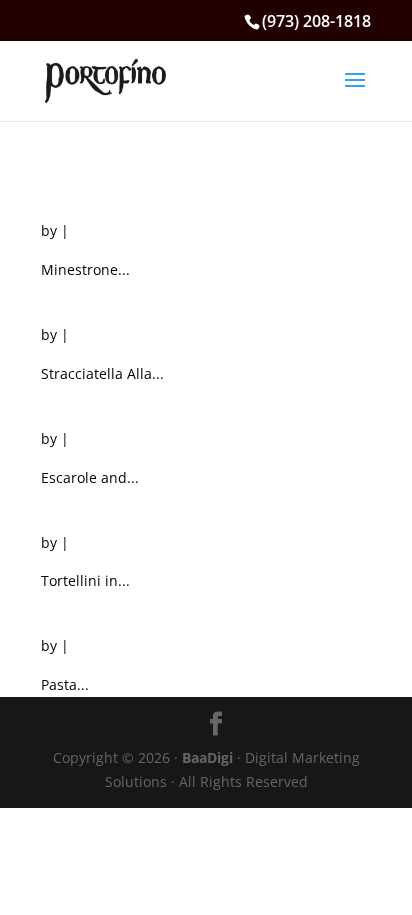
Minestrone (92, 193)
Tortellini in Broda (129, 504)
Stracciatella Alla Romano (166, 297)
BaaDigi (207, 757)
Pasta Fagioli (102, 608)
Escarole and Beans (134, 401)
